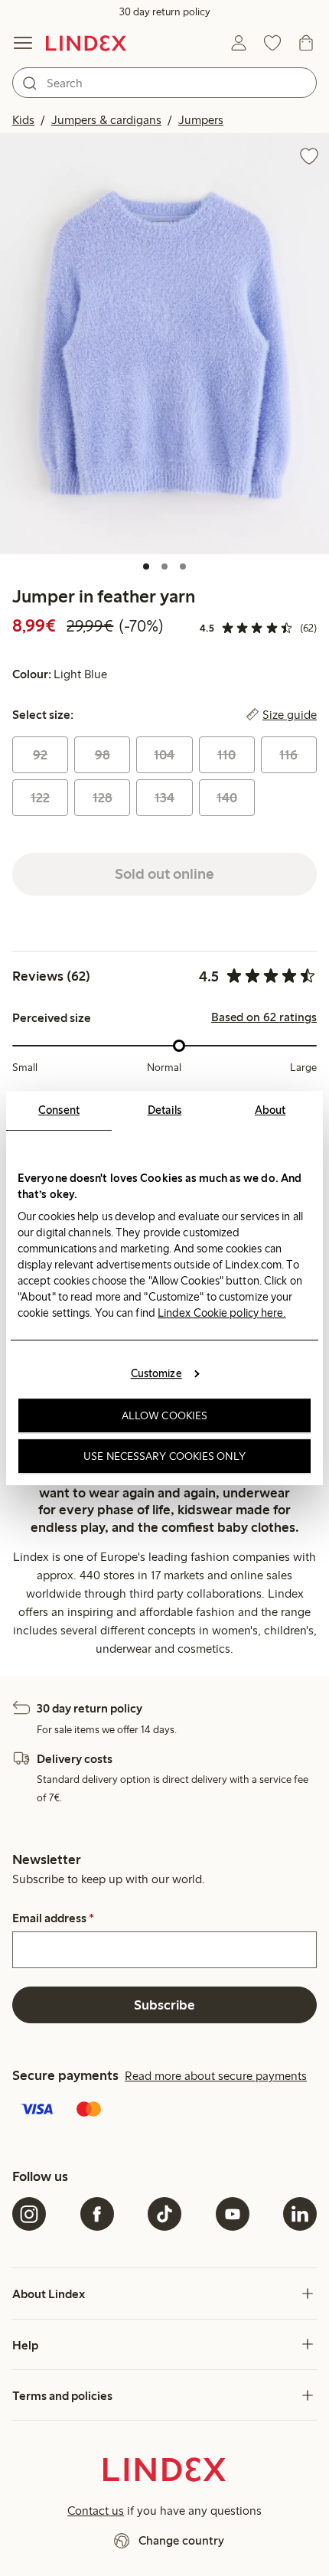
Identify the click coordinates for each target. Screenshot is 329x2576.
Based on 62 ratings (264, 1017)
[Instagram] (29, 2214)
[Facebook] (97, 2214)
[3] (183, 566)
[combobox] (164, 83)
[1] (146, 566)
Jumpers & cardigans (106, 120)
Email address (53, 1918)
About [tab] (270, 1110)
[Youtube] (233, 2214)
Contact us (96, 2511)
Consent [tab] (59, 1110)
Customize (156, 1373)
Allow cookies (164, 1415)
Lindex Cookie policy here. (222, 1313)
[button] (164, 343)
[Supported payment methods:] (164, 2111)
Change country (181, 2540)
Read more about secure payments (216, 2076)
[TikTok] (164, 2214)
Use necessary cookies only (164, 1456)
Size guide (290, 715)
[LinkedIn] (300, 2214)
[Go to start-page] (86, 43)
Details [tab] (165, 1110)
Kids (23, 120)
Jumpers (201, 120)
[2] (164, 566)
